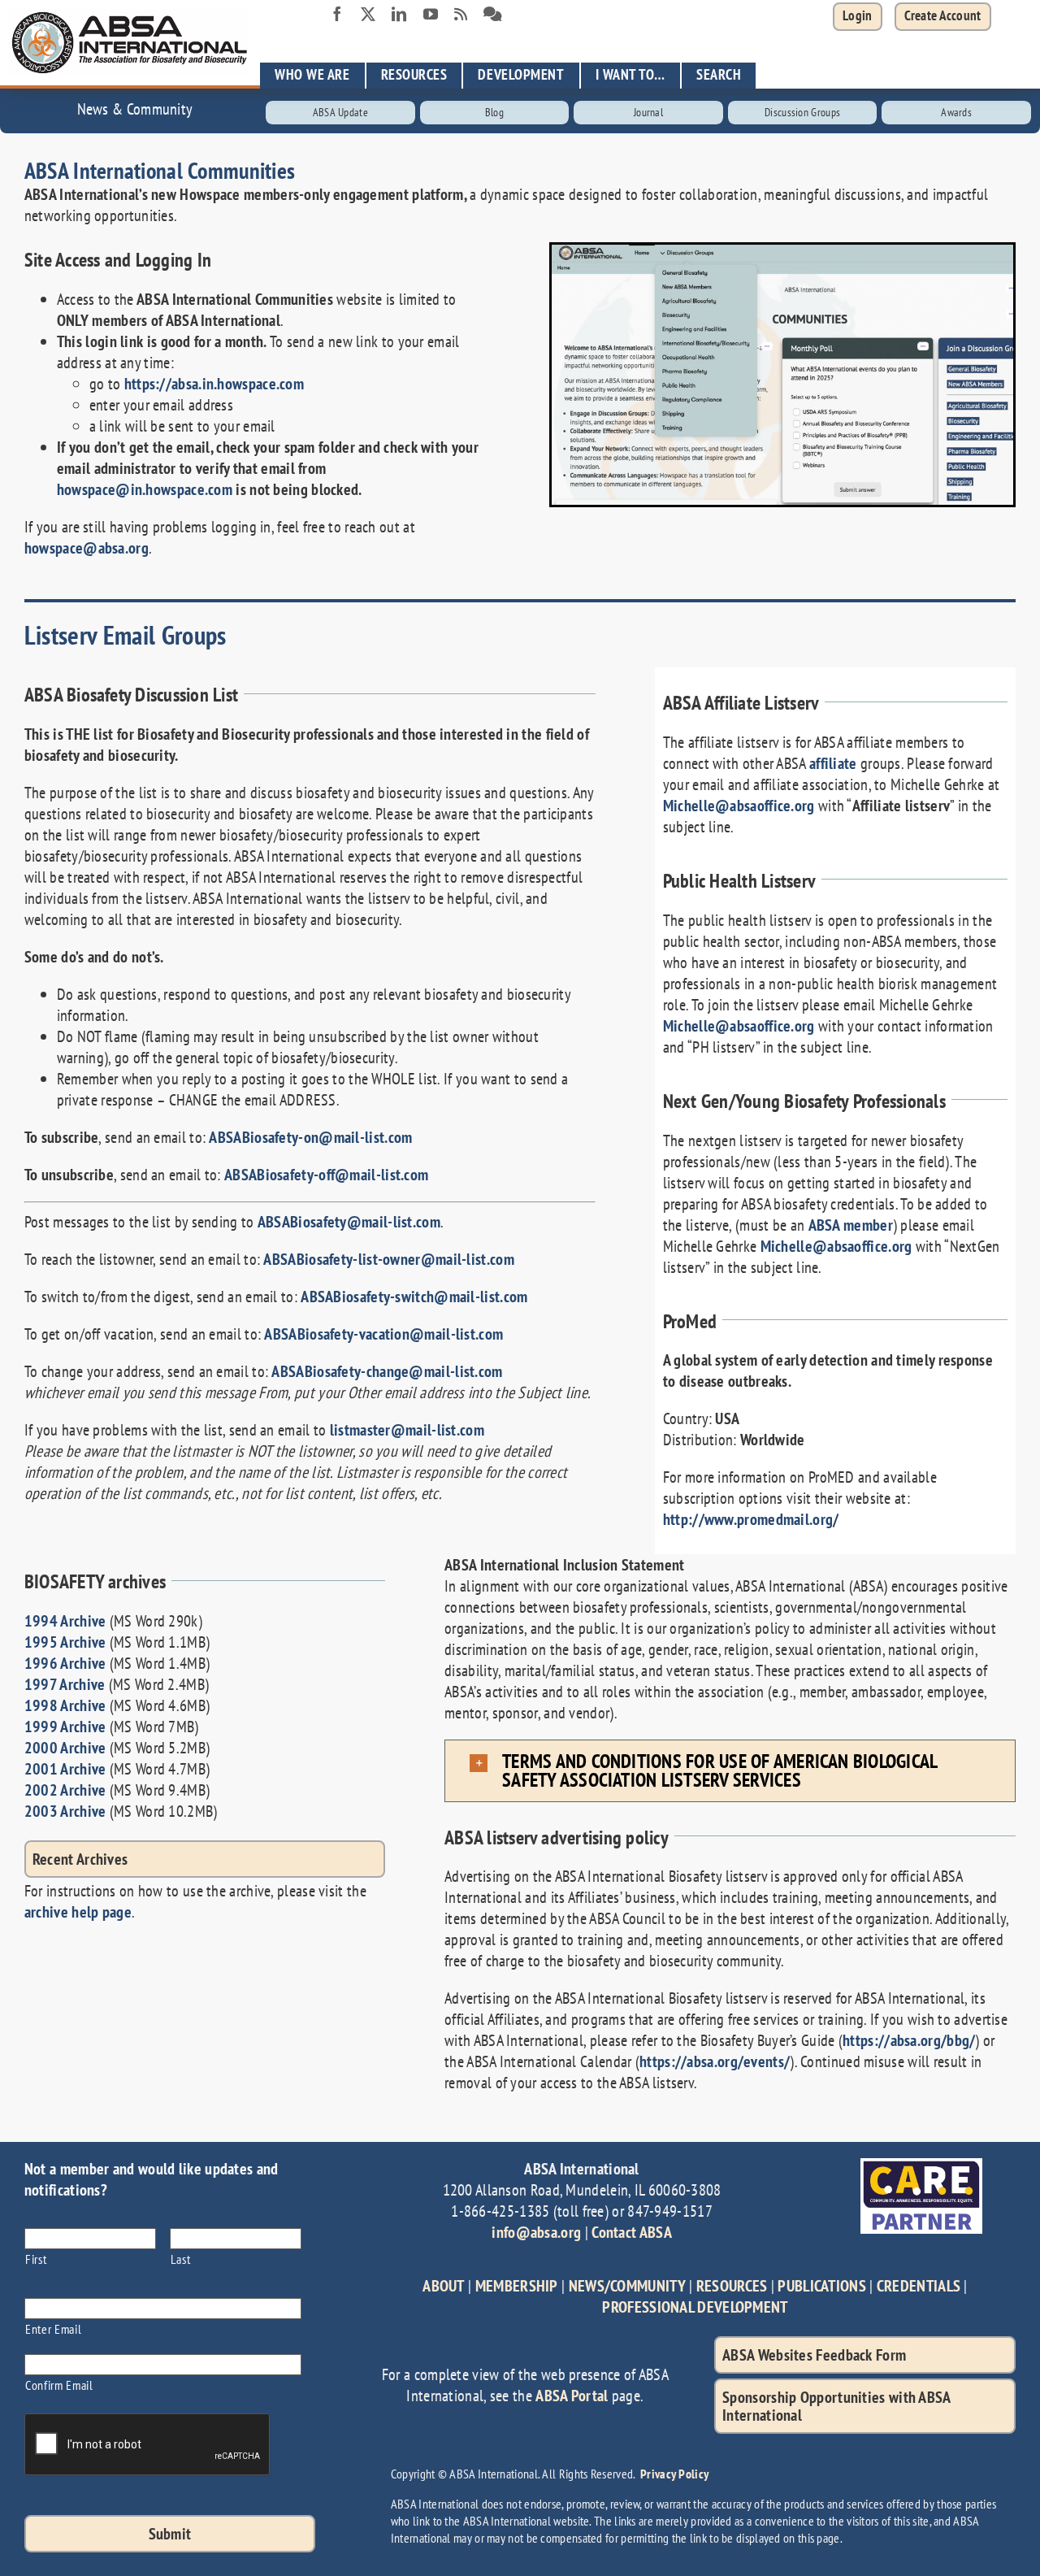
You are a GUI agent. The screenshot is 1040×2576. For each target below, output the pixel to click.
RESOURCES (732, 2286)
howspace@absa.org (87, 548)
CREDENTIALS (919, 2286)
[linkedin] (399, 14)
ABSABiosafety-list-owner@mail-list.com (388, 1259)
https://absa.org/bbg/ (909, 2040)
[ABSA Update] (340, 113)
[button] (943, 17)
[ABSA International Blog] (461, 15)
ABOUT (444, 2286)
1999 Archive (65, 1727)
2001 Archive (65, 1769)
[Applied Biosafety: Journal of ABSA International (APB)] (648, 113)
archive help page (78, 1912)
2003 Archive (65, 1811)
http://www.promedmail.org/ (751, 1519)
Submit (170, 2534)
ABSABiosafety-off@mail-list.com (326, 1175)
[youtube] (431, 14)
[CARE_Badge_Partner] (921, 2166)
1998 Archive (65, 1705)
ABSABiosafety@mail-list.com (349, 1222)
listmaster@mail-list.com (407, 1430)
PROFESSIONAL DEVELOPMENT (695, 2307)
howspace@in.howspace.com (145, 489)
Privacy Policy (674, 2474)
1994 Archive (65, 1621)
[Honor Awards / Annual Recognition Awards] (956, 113)
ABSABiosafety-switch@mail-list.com (414, 1297)
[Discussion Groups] (493, 15)
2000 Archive (65, 1748)
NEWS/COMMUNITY (627, 2286)
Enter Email (53, 2328)
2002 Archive (65, 1790)
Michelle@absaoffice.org (739, 806)
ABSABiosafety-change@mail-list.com (387, 1371)
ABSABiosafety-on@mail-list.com (310, 1137)
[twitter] (368, 14)
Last (181, 2259)
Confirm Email (59, 2385)
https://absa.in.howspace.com (214, 384)
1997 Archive (65, 1684)
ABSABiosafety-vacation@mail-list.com (383, 1334)
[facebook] (337, 14)
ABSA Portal (572, 2396)
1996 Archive (65, 1663)
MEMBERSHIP (517, 2286)
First (36, 2259)
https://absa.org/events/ (715, 2061)
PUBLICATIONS (822, 2286)
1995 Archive (65, 1642)
